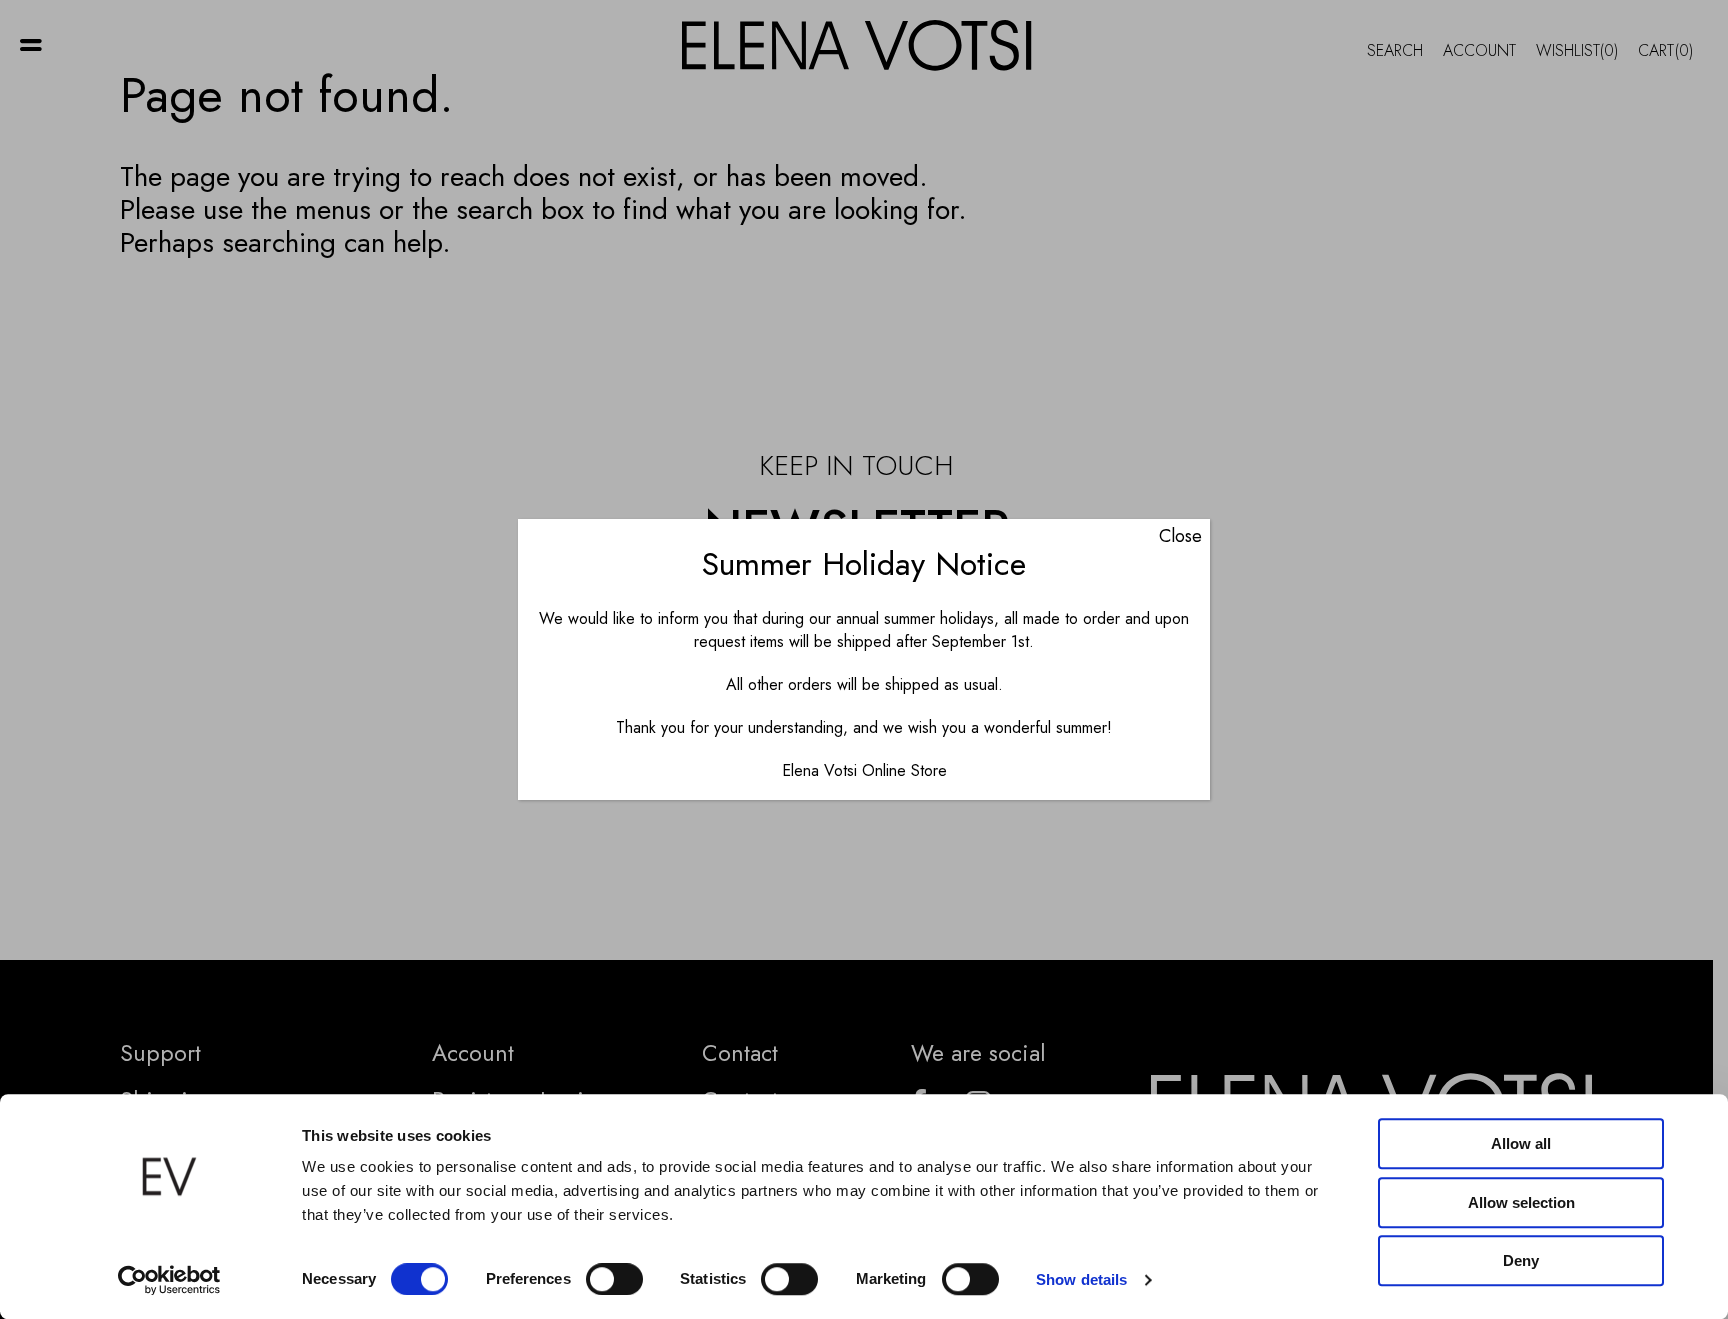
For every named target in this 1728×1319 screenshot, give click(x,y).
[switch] (614, 1279)
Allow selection (1521, 1202)
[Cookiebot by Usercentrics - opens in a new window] (169, 1280)
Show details (1081, 1279)
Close (1180, 536)
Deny (1521, 1260)
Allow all (1521, 1143)
